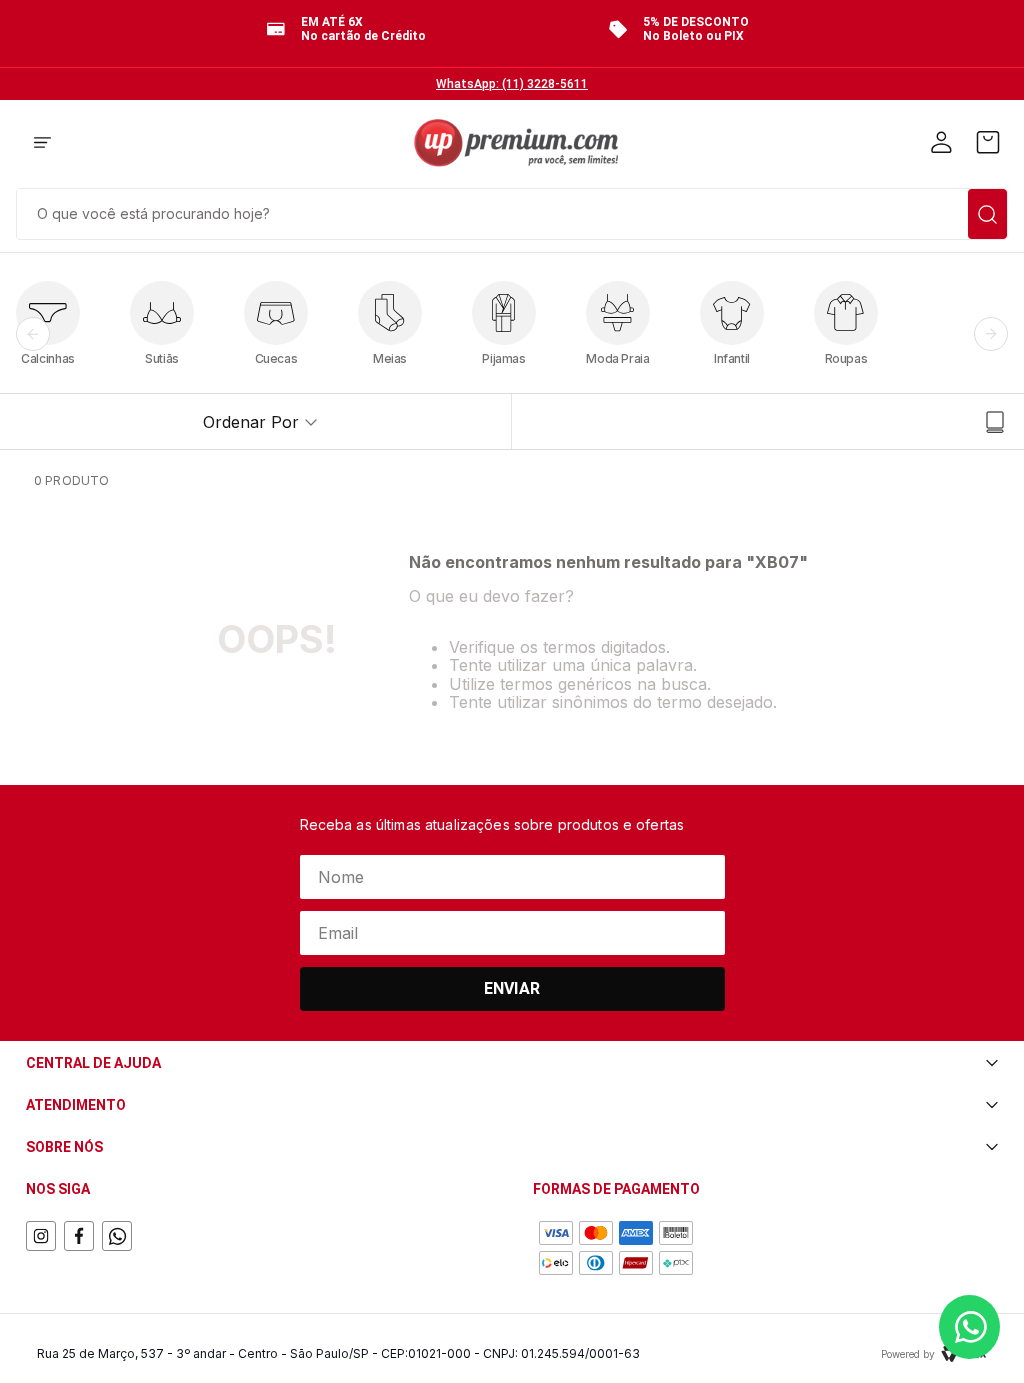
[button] (42, 144)
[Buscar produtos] (987, 214)
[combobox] (512, 212)
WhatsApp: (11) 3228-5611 (512, 84)
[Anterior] (33, 334)
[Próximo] (991, 334)
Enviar (512, 988)
